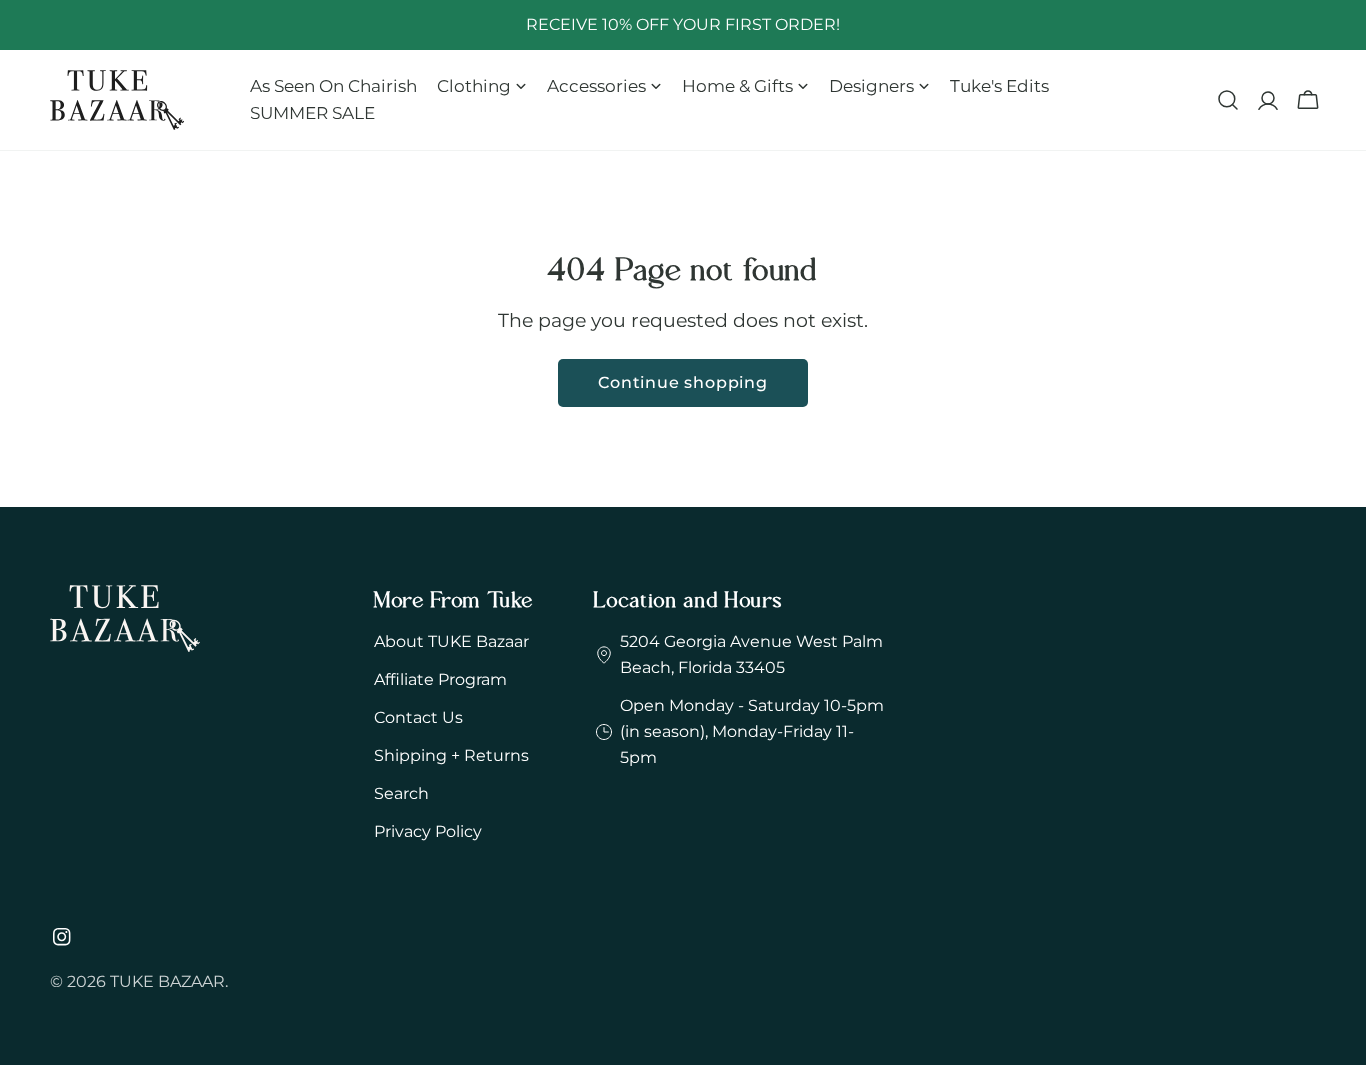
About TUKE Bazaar (451, 641)
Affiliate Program (440, 679)
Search (401, 793)
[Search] (1228, 100)
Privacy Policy (428, 831)
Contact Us (418, 717)
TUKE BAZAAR (167, 981)
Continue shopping (683, 382)
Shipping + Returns (451, 755)
